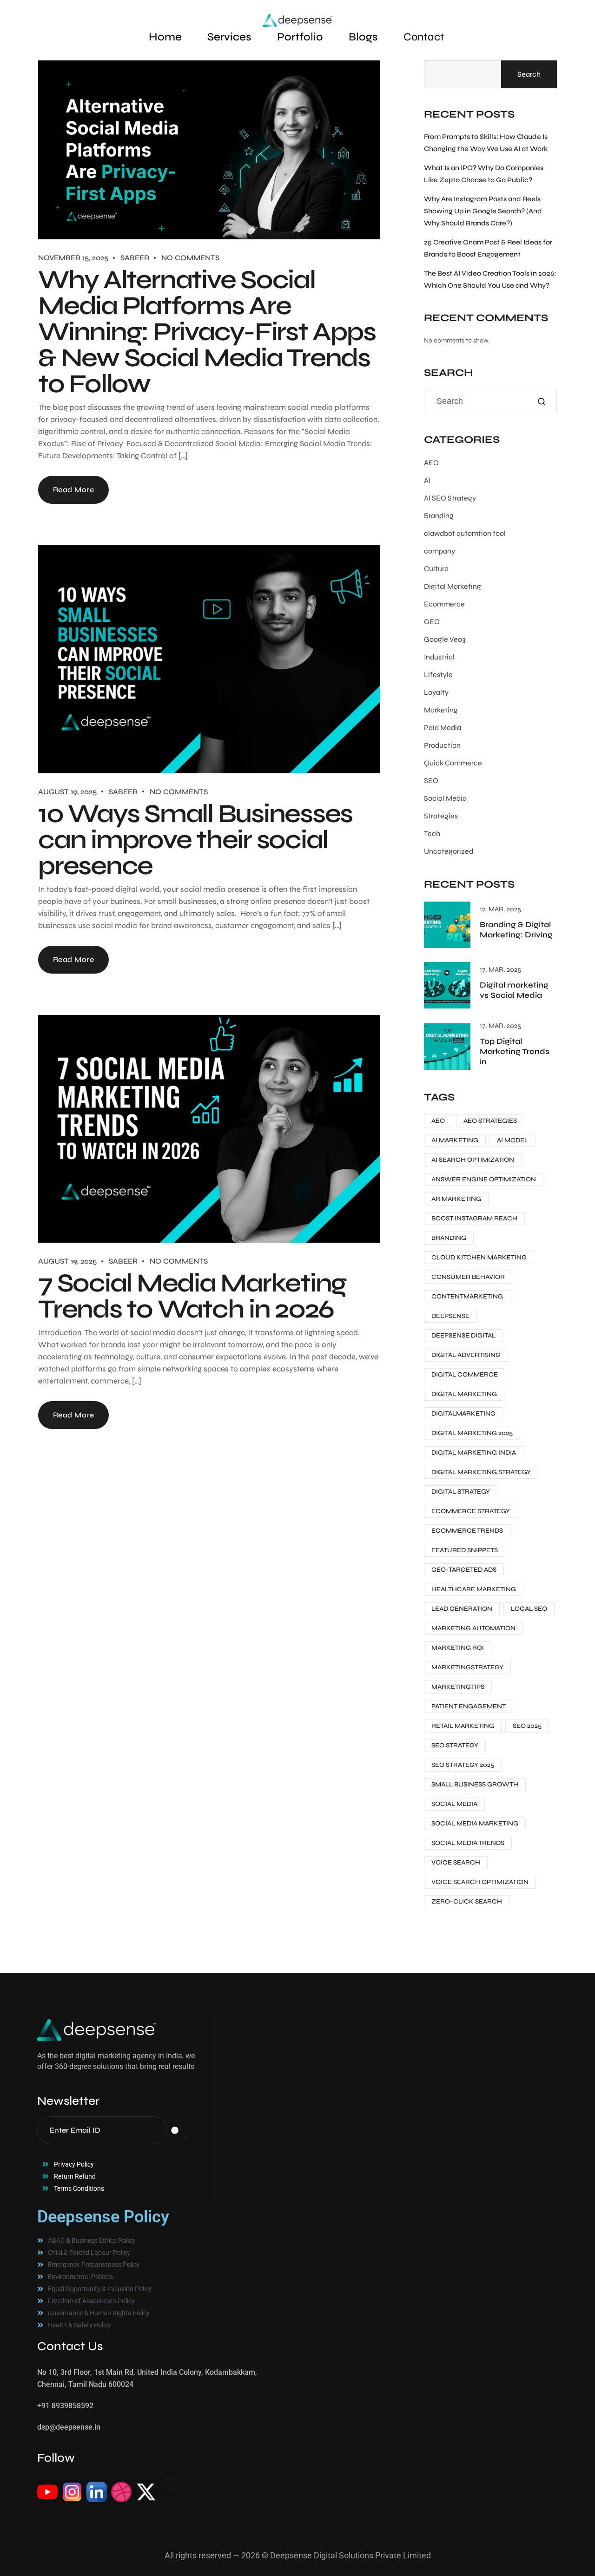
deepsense (450, 1316)
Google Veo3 (445, 639)
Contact (424, 37)
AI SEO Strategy (450, 498)
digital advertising (466, 1355)
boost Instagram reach (474, 1218)
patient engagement (469, 1706)
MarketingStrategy (467, 1667)
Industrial (439, 657)
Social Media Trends (468, 1843)
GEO (432, 622)
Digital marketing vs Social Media (514, 990)
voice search (456, 1862)
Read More (73, 490)
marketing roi (458, 1648)
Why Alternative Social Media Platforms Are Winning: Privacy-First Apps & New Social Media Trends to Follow (207, 332)
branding (449, 1238)
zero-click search (467, 1901)
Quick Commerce (453, 763)
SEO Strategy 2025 (463, 1765)
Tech (432, 833)
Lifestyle (438, 675)
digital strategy (461, 1492)
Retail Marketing (463, 1726)
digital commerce (465, 1374)
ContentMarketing (467, 1296)
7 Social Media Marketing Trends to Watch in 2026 (192, 1296)
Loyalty (436, 692)
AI (427, 480)
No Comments (190, 258)
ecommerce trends (467, 1531)
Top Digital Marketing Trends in (515, 1051)
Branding (439, 516)
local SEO (529, 1609)
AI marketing (455, 1140)
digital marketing (464, 1394)
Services (229, 37)
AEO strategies (490, 1121)
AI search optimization (473, 1160)
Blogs (363, 37)
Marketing (441, 710)
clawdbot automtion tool (465, 533)
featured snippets (465, 1550)
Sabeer (135, 258)
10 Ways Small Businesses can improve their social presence (195, 840)
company (440, 551)
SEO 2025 (527, 1726)
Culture (436, 569)
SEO (431, 781)
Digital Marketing (453, 586)
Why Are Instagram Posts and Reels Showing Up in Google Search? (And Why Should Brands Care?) (483, 211)
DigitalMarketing (463, 1413)
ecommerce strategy (471, 1511)
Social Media (445, 798)
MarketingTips (458, 1687)
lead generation (462, 1609)
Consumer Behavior (468, 1277)
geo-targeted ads (464, 1570)
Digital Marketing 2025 (472, 1433)
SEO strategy (455, 1745)
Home (165, 37)
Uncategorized (449, 851)
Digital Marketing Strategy (481, 1472)
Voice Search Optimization (480, 1882)
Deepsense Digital (463, 1335)
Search (529, 74)
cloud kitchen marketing (479, 1257)
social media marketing (475, 1823)
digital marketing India (474, 1453)
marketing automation (473, 1628)
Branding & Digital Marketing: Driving (516, 930)
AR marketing (456, 1199)
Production (442, 745)
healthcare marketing (474, 1589)
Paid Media (443, 728)
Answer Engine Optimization (484, 1179)
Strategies (441, 816)
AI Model (512, 1140)
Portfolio (300, 37)
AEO (431, 463)
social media (454, 1804)
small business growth (475, 1784)
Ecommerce (444, 604)
